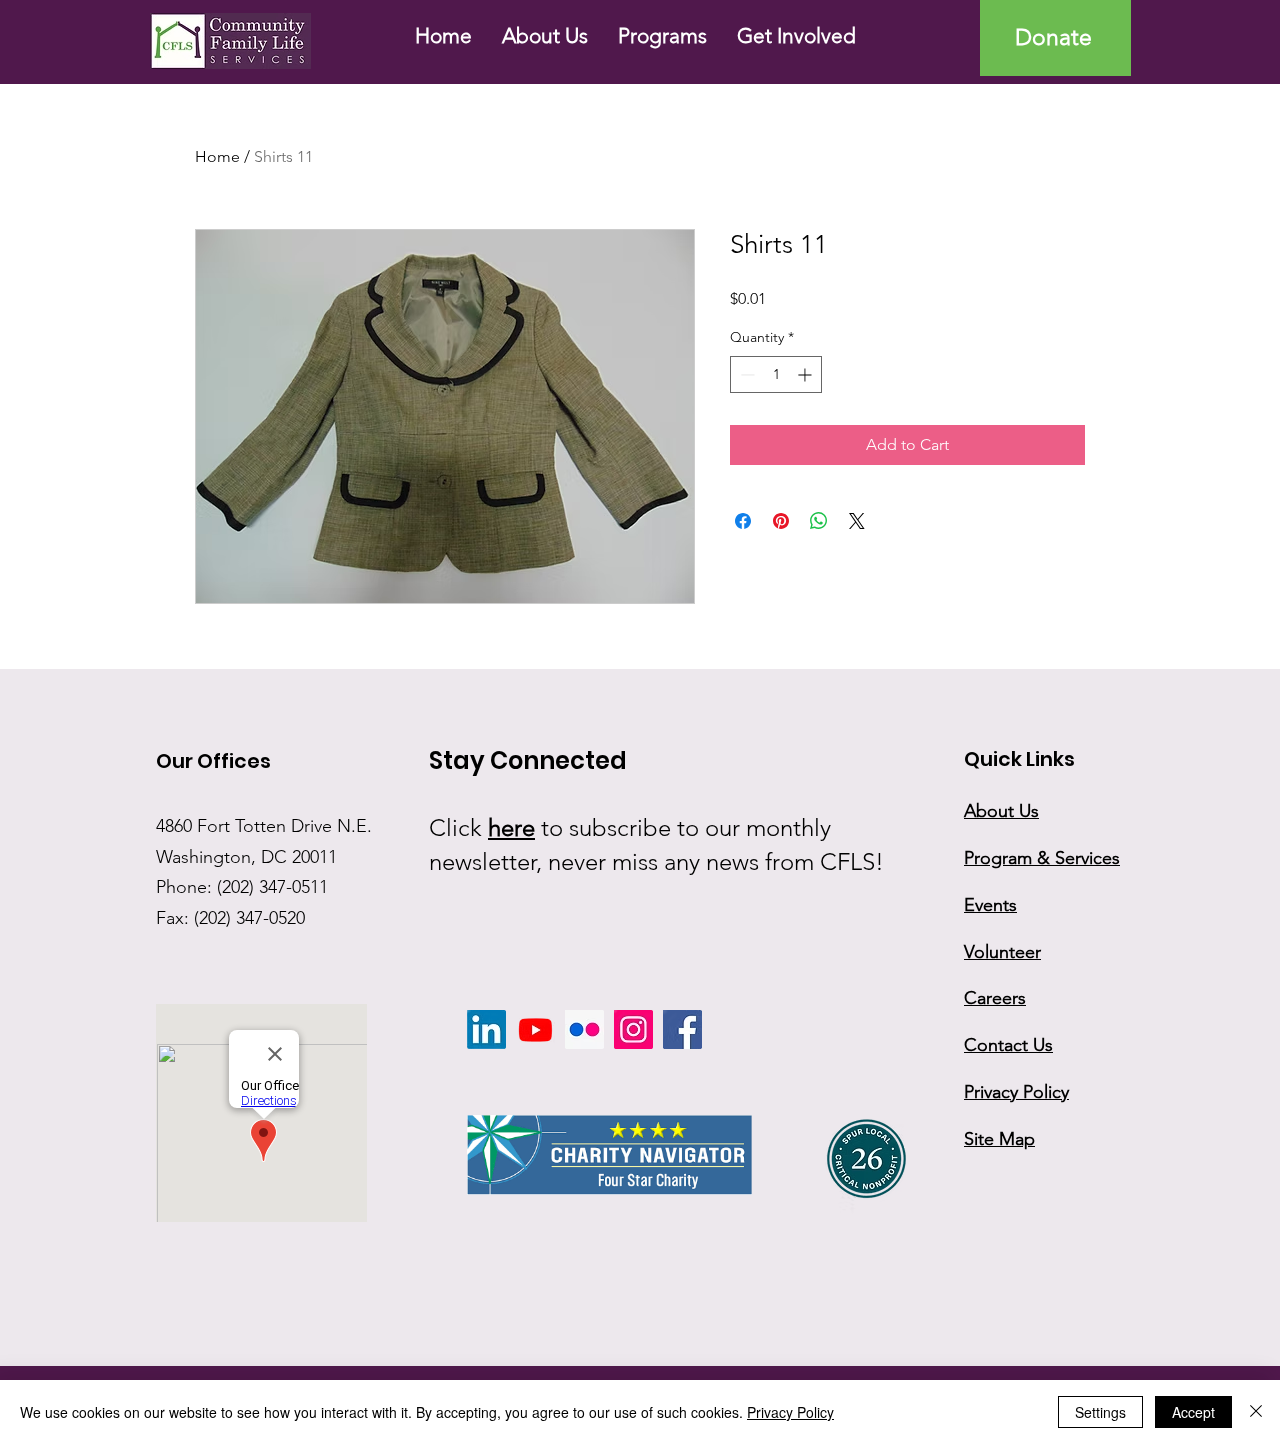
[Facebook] (682, 1029)
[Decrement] (745, 374)
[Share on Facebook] (743, 521)
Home (217, 156)
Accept (1193, 1412)
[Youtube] (535, 1029)
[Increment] (806, 374)
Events (990, 905)
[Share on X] (857, 521)
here (511, 827)
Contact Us (1008, 1045)
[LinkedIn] (486, 1029)
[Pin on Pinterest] (781, 521)
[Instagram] (633, 1029)
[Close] (1256, 1412)
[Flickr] (584, 1029)
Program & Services (1042, 858)
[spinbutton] (776, 374)
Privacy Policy (790, 1412)
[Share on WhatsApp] (819, 521)
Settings (1100, 1412)
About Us (1001, 811)
